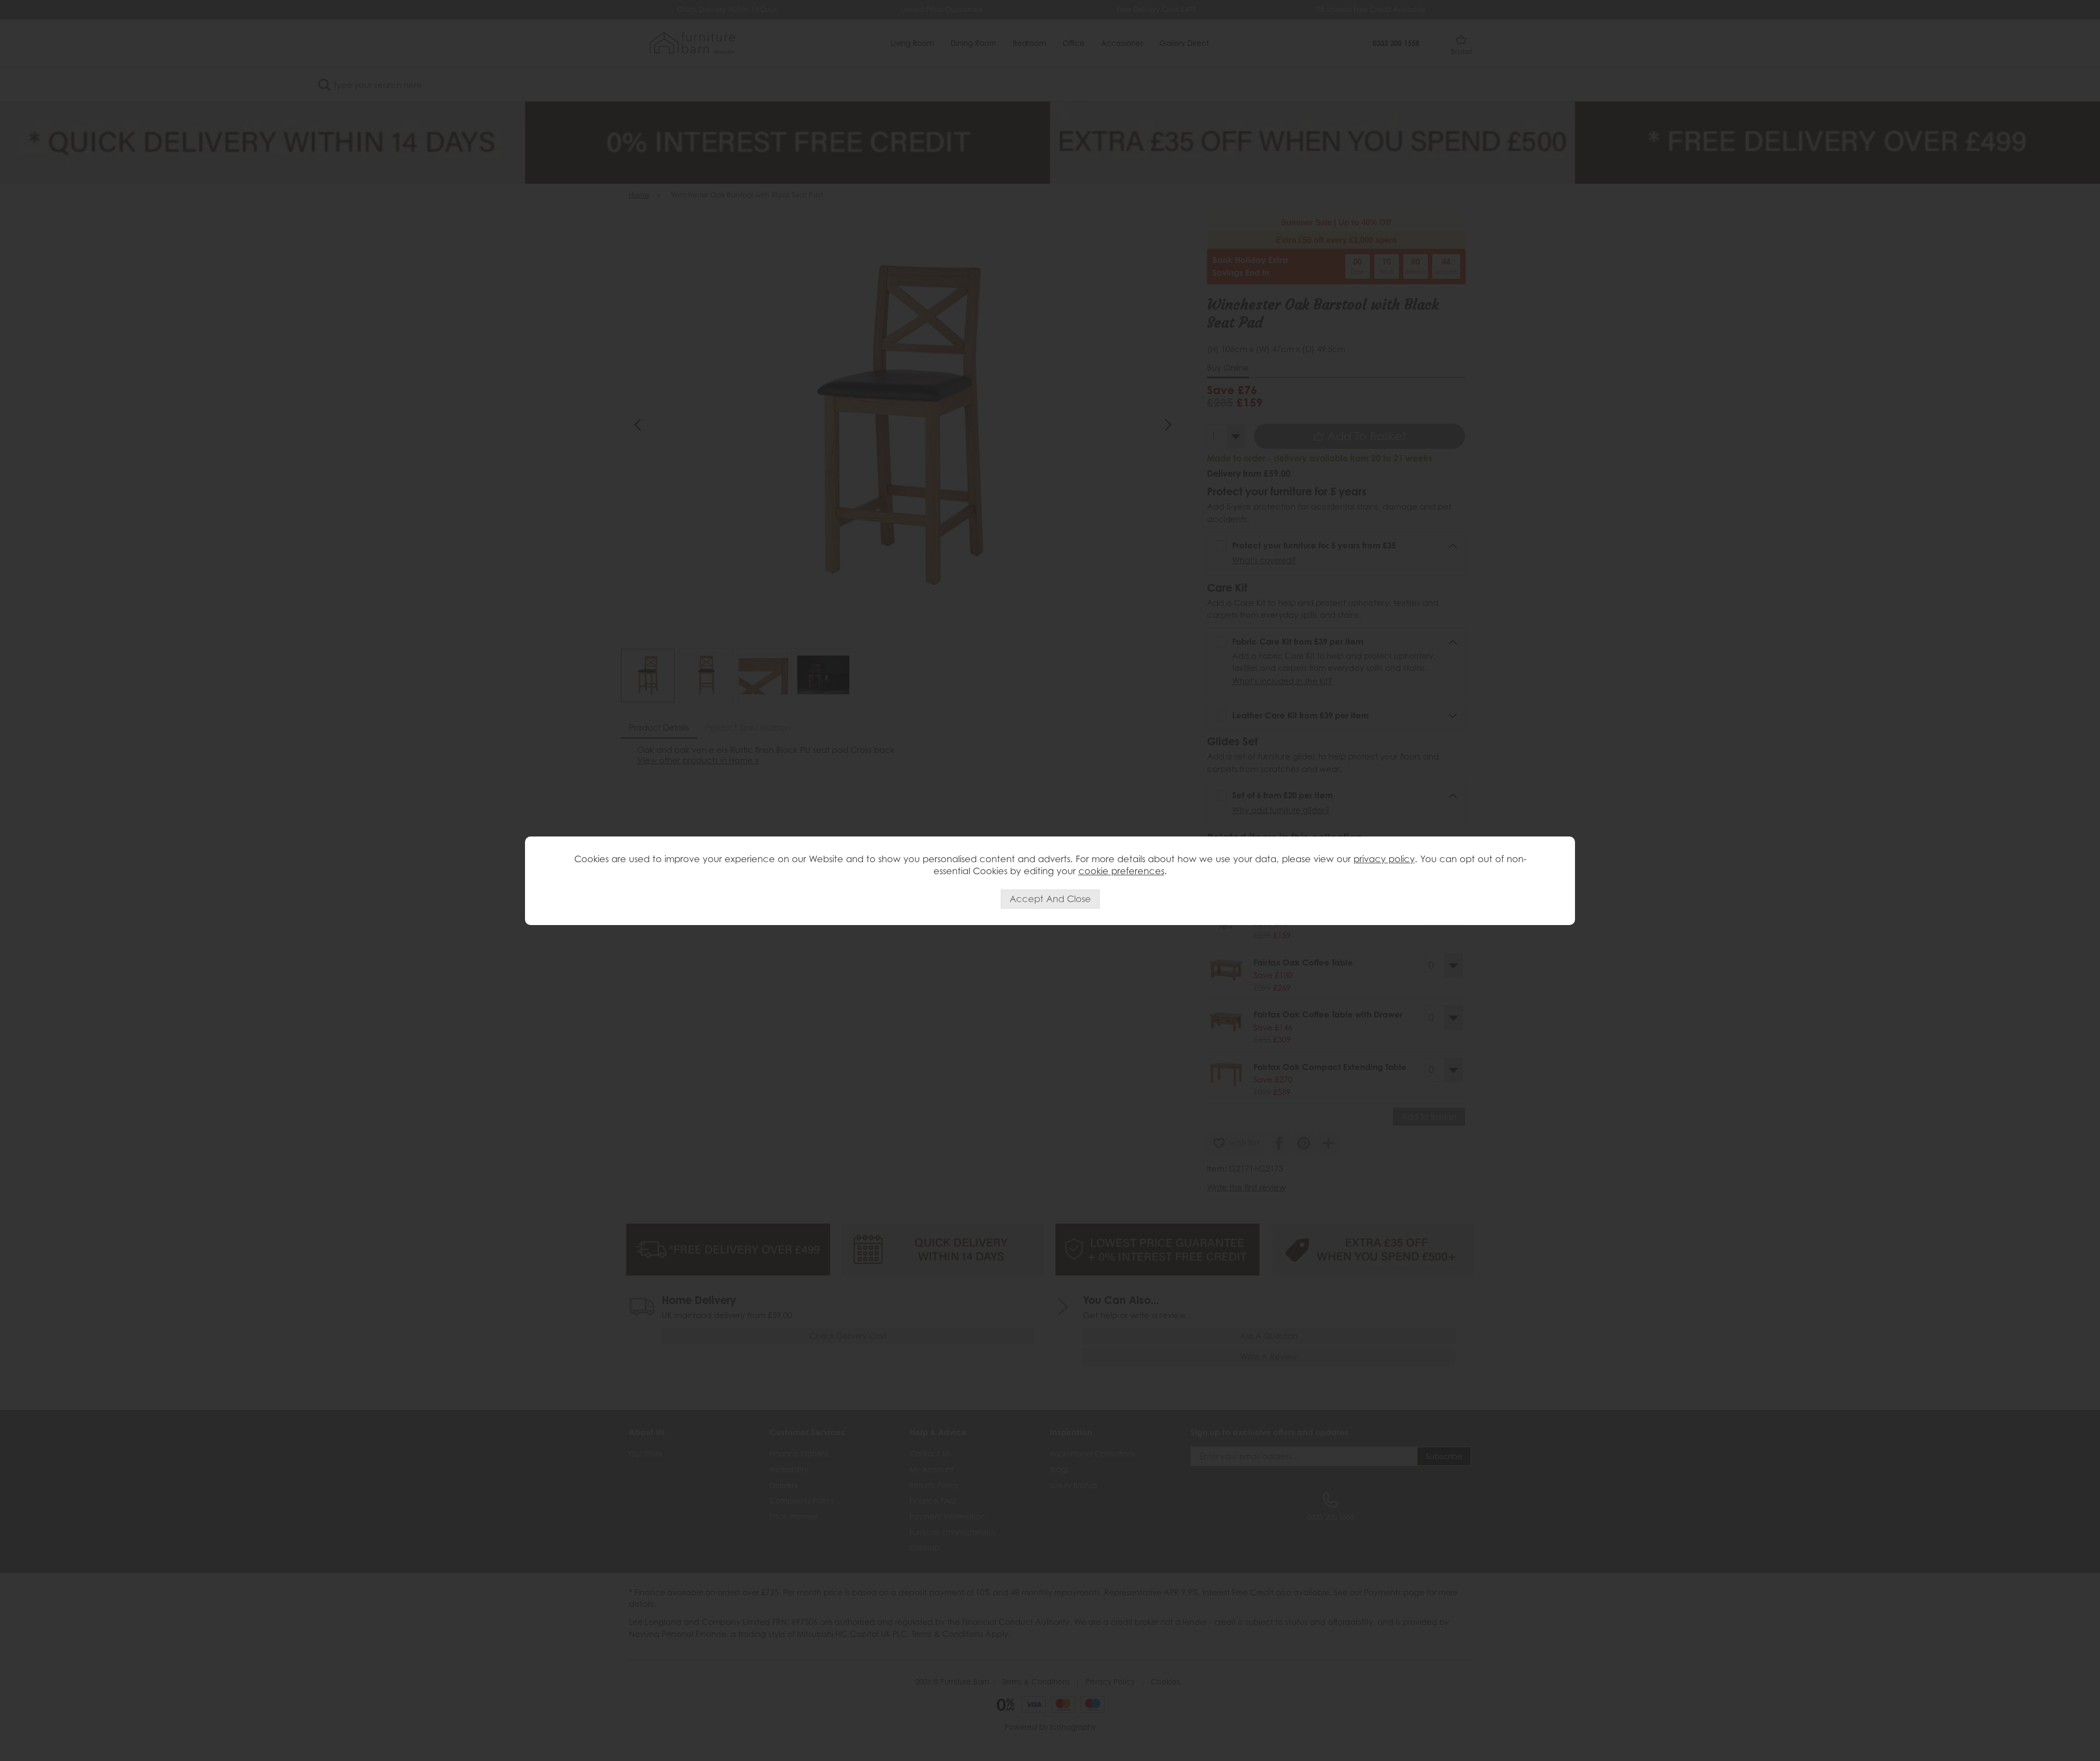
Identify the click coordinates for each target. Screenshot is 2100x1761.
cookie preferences (1121, 871)
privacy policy (1384, 859)
